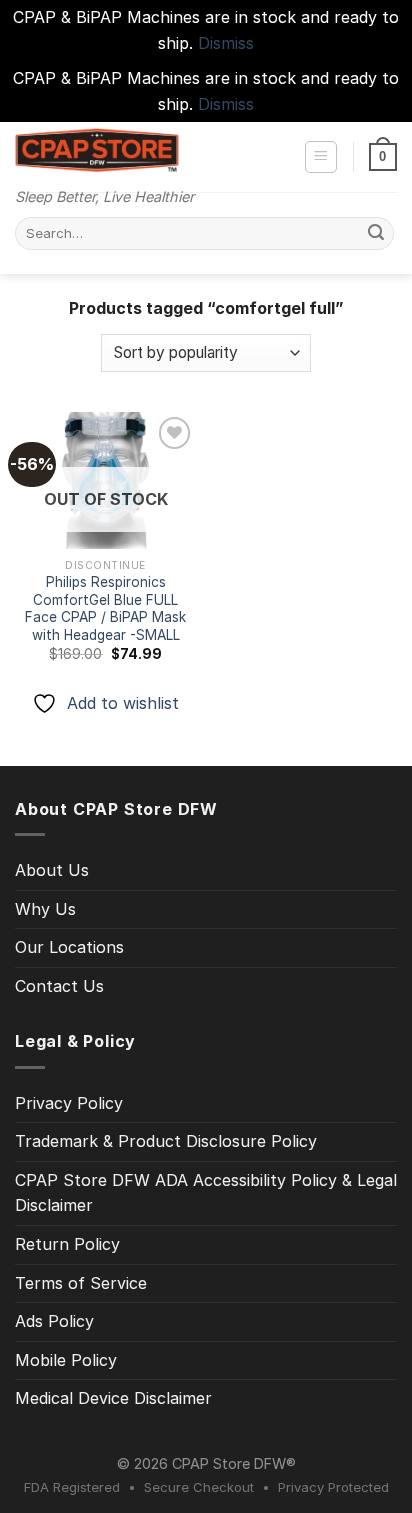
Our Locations (69, 947)
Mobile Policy (66, 1360)
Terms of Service (81, 1283)
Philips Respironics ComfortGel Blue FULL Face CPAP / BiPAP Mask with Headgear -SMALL (105, 608)
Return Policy (67, 1244)
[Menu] (321, 157)
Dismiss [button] (226, 43)
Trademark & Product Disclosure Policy (166, 1141)
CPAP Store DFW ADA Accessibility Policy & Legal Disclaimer (206, 1193)
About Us (52, 870)
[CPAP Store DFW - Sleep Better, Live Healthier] (97, 150)
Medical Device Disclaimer (113, 1398)
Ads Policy (54, 1321)
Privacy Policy (69, 1103)
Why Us (45, 909)
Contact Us (59, 986)
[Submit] (376, 234)
